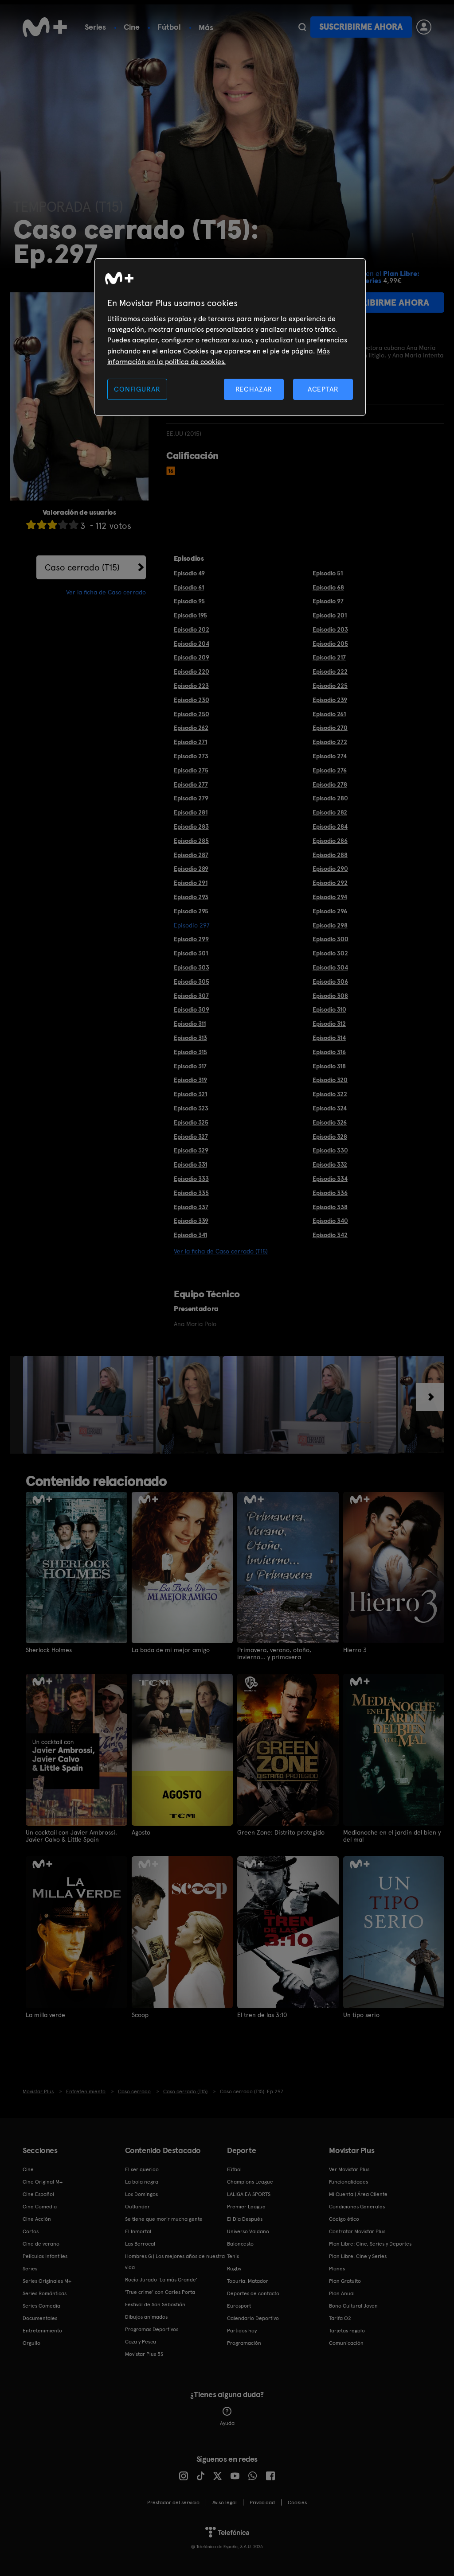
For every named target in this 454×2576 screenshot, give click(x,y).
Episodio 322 (330, 1094)
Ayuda (227, 2423)
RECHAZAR (254, 389)
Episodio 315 (190, 1052)
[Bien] (63, 525)
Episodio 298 (330, 925)
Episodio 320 (330, 1080)
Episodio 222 (330, 671)
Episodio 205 (330, 644)
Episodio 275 (191, 770)
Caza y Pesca (141, 2342)
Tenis (233, 2256)
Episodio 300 (331, 939)
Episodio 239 (330, 700)
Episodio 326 (330, 1122)
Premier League (246, 2207)
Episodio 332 (330, 1164)
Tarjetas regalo (347, 2331)
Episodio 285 (191, 841)
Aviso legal (225, 2502)
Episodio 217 (329, 657)
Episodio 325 (191, 1122)
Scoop (140, 2015)
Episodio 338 (330, 1207)
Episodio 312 (329, 1024)
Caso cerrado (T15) (82, 567)
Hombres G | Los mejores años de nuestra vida (175, 2262)
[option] (89, 1405)
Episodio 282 (330, 812)
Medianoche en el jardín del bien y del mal (392, 1836)
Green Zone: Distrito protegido (281, 1832)
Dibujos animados (146, 2317)
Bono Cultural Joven (353, 2306)
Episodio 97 (328, 601)
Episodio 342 (330, 1235)
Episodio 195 (190, 615)
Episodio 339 (191, 1221)
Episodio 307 (191, 996)
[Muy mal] (31, 525)
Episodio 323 (191, 1108)
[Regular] (52, 525)
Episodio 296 (330, 911)
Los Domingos (141, 2194)
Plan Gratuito (345, 2281)
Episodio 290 (330, 869)
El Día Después (245, 2219)
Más (206, 27)
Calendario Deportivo (253, 2318)
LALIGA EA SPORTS (249, 2194)
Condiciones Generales (357, 2207)
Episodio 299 (191, 939)
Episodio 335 (191, 1193)
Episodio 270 (330, 728)
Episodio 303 (192, 967)
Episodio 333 (191, 1179)
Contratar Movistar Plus (357, 2231)
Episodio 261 (329, 714)
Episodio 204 (192, 644)
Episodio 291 (191, 883)
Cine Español (38, 2194)
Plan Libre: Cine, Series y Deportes (370, 2244)
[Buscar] (302, 27)
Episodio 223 (191, 686)
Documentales (40, 2318)
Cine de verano (41, 2244)
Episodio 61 (189, 587)
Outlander (137, 2207)
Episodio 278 (330, 784)
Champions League (250, 2182)
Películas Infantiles (45, 2256)
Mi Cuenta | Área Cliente (358, 2194)
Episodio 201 (330, 615)
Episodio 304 (330, 967)
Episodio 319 (190, 1080)
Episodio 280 (330, 798)
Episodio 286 (330, 841)
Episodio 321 (190, 1094)
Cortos (31, 2231)
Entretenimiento (42, 2331)
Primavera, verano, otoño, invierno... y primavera (274, 1653)
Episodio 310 (329, 1009)
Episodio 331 (190, 1164)
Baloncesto (240, 2244)
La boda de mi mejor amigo (171, 1650)
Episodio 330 (330, 1150)
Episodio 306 (330, 982)
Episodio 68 (328, 587)
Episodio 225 (330, 686)
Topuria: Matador (248, 2281)
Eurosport (239, 2306)
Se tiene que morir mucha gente (164, 2219)
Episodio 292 (330, 883)
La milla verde (45, 2015)
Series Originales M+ (47, 2281)
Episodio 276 (330, 770)
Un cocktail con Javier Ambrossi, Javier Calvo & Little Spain (71, 1836)
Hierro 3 (355, 1650)
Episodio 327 (191, 1137)
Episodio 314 (329, 1038)
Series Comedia (41, 2306)
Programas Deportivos (152, 2329)
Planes (337, 2269)
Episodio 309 (192, 1009)
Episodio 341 (190, 1235)
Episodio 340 (330, 1221)
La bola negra (142, 2182)
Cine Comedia (40, 2207)
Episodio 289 (191, 869)
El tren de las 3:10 (262, 2015)
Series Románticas (45, 2293)
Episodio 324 (330, 1108)
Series (95, 27)
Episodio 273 (191, 756)
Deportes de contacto (253, 2293)
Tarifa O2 (340, 2318)
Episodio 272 (330, 742)
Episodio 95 (189, 601)
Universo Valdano (248, 2231)
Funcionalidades (348, 2182)
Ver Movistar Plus (349, 2169)
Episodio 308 (330, 996)
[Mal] (42, 525)
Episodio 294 (330, 897)
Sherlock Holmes (49, 1650)
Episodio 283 (191, 826)
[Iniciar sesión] (424, 27)
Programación (244, 2343)
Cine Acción (37, 2219)
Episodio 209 (192, 657)
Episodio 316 (329, 1052)
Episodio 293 (191, 897)
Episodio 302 (330, 953)
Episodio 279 (191, 798)
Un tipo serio (361, 2015)
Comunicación (346, 2343)
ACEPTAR (323, 389)
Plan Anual (342, 2293)
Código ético (344, 2219)
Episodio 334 (330, 1179)
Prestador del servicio (173, 2502)
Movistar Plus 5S (144, 2354)
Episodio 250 (192, 714)
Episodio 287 (191, 855)
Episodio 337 (191, 1207)
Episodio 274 (330, 756)
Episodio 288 (330, 855)
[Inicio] (45, 27)
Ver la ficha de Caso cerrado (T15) (221, 1251)
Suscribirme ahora (361, 27)
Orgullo (31, 2343)
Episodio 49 (189, 573)
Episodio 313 (190, 1038)
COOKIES (297, 2502)
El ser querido (142, 2169)
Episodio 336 (330, 1193)
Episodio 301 (191, 953)
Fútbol (169, 27)
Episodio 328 (330, 1137)
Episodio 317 (190, 1066)
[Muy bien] (74, 525)
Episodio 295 (191, 911)
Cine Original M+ (43, 2182)
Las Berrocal (140, 2244)
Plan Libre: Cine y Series (358, 2256)
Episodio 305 (192, 982)
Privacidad (262, 2502)
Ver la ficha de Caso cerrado (106, 592)
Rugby (234, 2269)
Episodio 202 (192, 629)
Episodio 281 (191, 812)
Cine (132, 27)
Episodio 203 (330, 629)
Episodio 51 (328, 573)
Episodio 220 (192, 671)
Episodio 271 (190, 742)
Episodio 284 (330, 826)
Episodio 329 (191, 1150)
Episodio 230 (192, 700)
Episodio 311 (190, 1024)
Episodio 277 (191, 784)
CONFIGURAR (137, 389)
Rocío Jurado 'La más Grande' (161, 2280)
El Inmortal (138, 2231)
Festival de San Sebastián (155, 2304)
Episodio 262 (191, 728)
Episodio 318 (329, 1066)
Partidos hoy (242, 2331)
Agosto (141, 1832)
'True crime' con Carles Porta (160, 2292)
